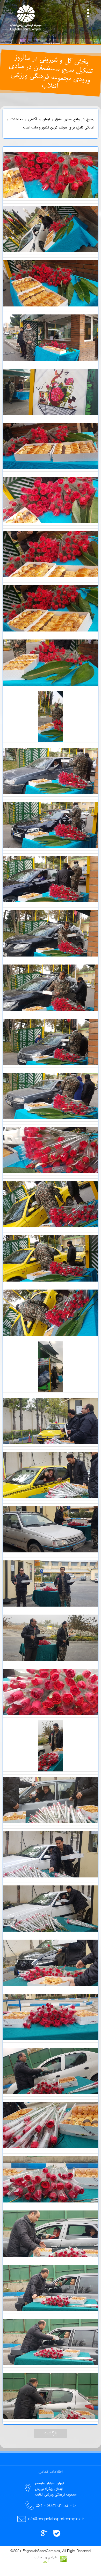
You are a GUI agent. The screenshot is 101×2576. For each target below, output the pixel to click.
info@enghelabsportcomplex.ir (56, 2519)
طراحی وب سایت (46, 2557)
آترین (46, 2561)
